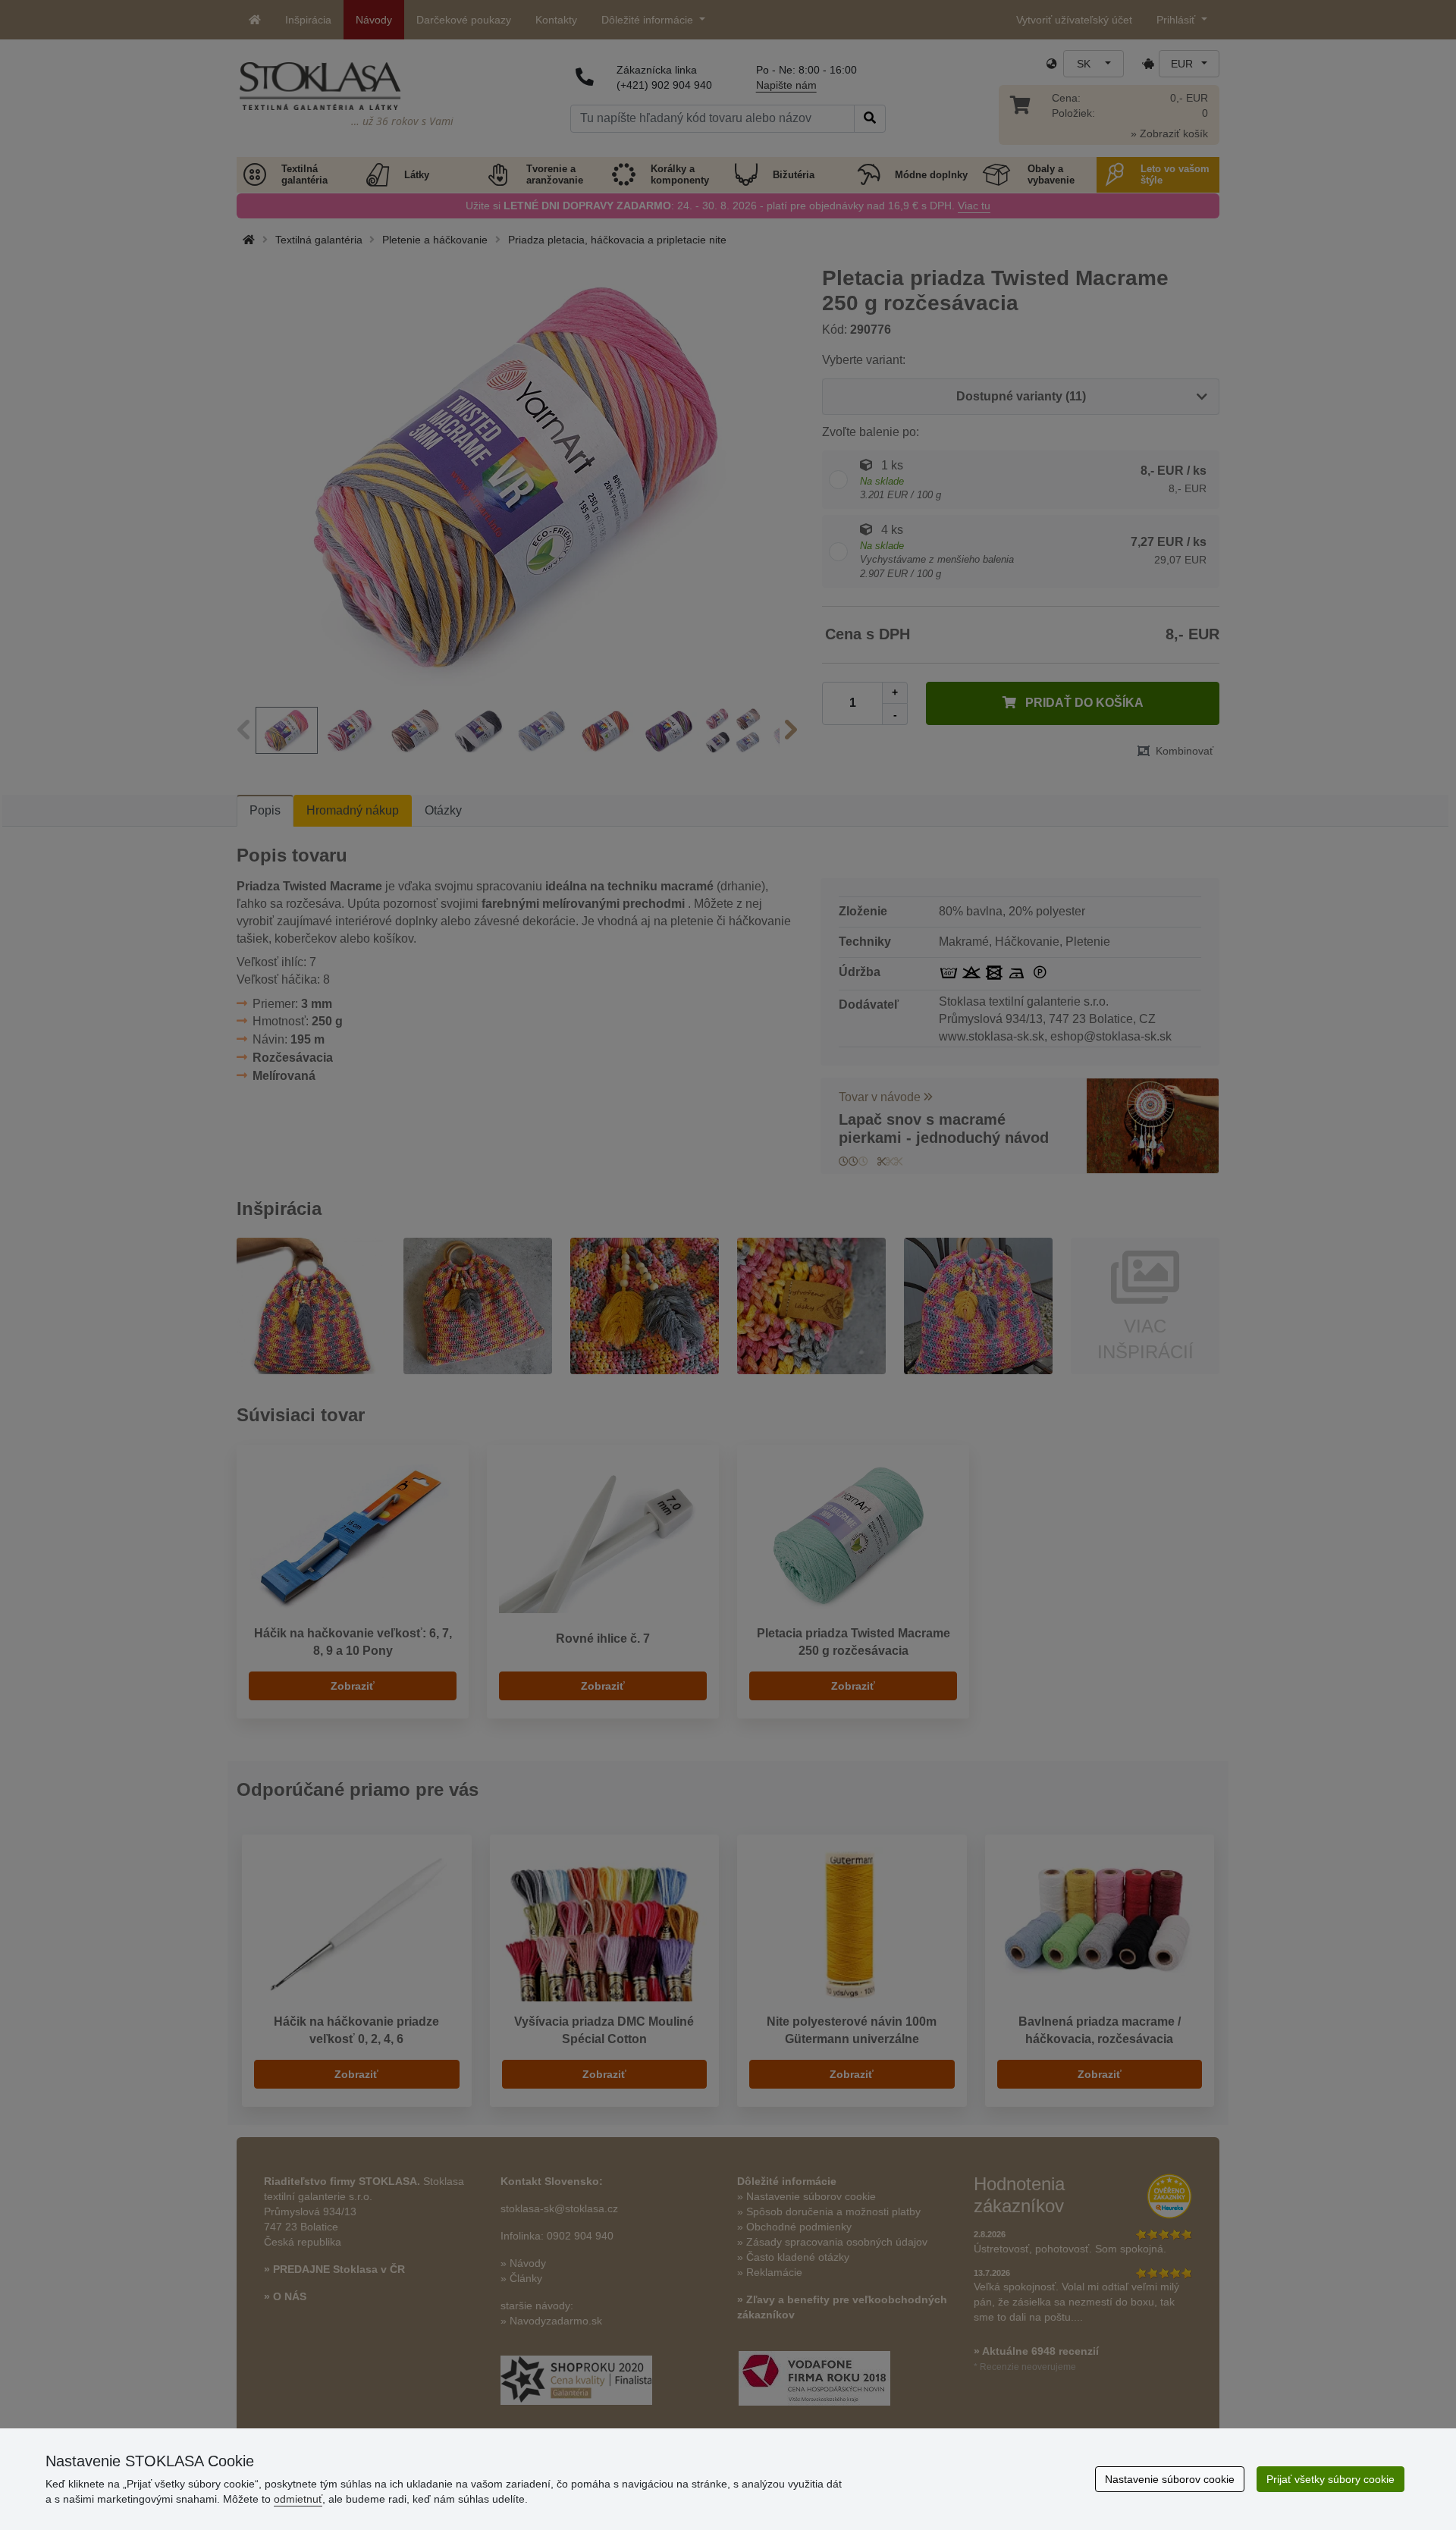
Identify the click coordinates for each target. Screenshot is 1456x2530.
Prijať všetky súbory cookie (1330, 2479)
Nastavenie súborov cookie (1170, 2479)
